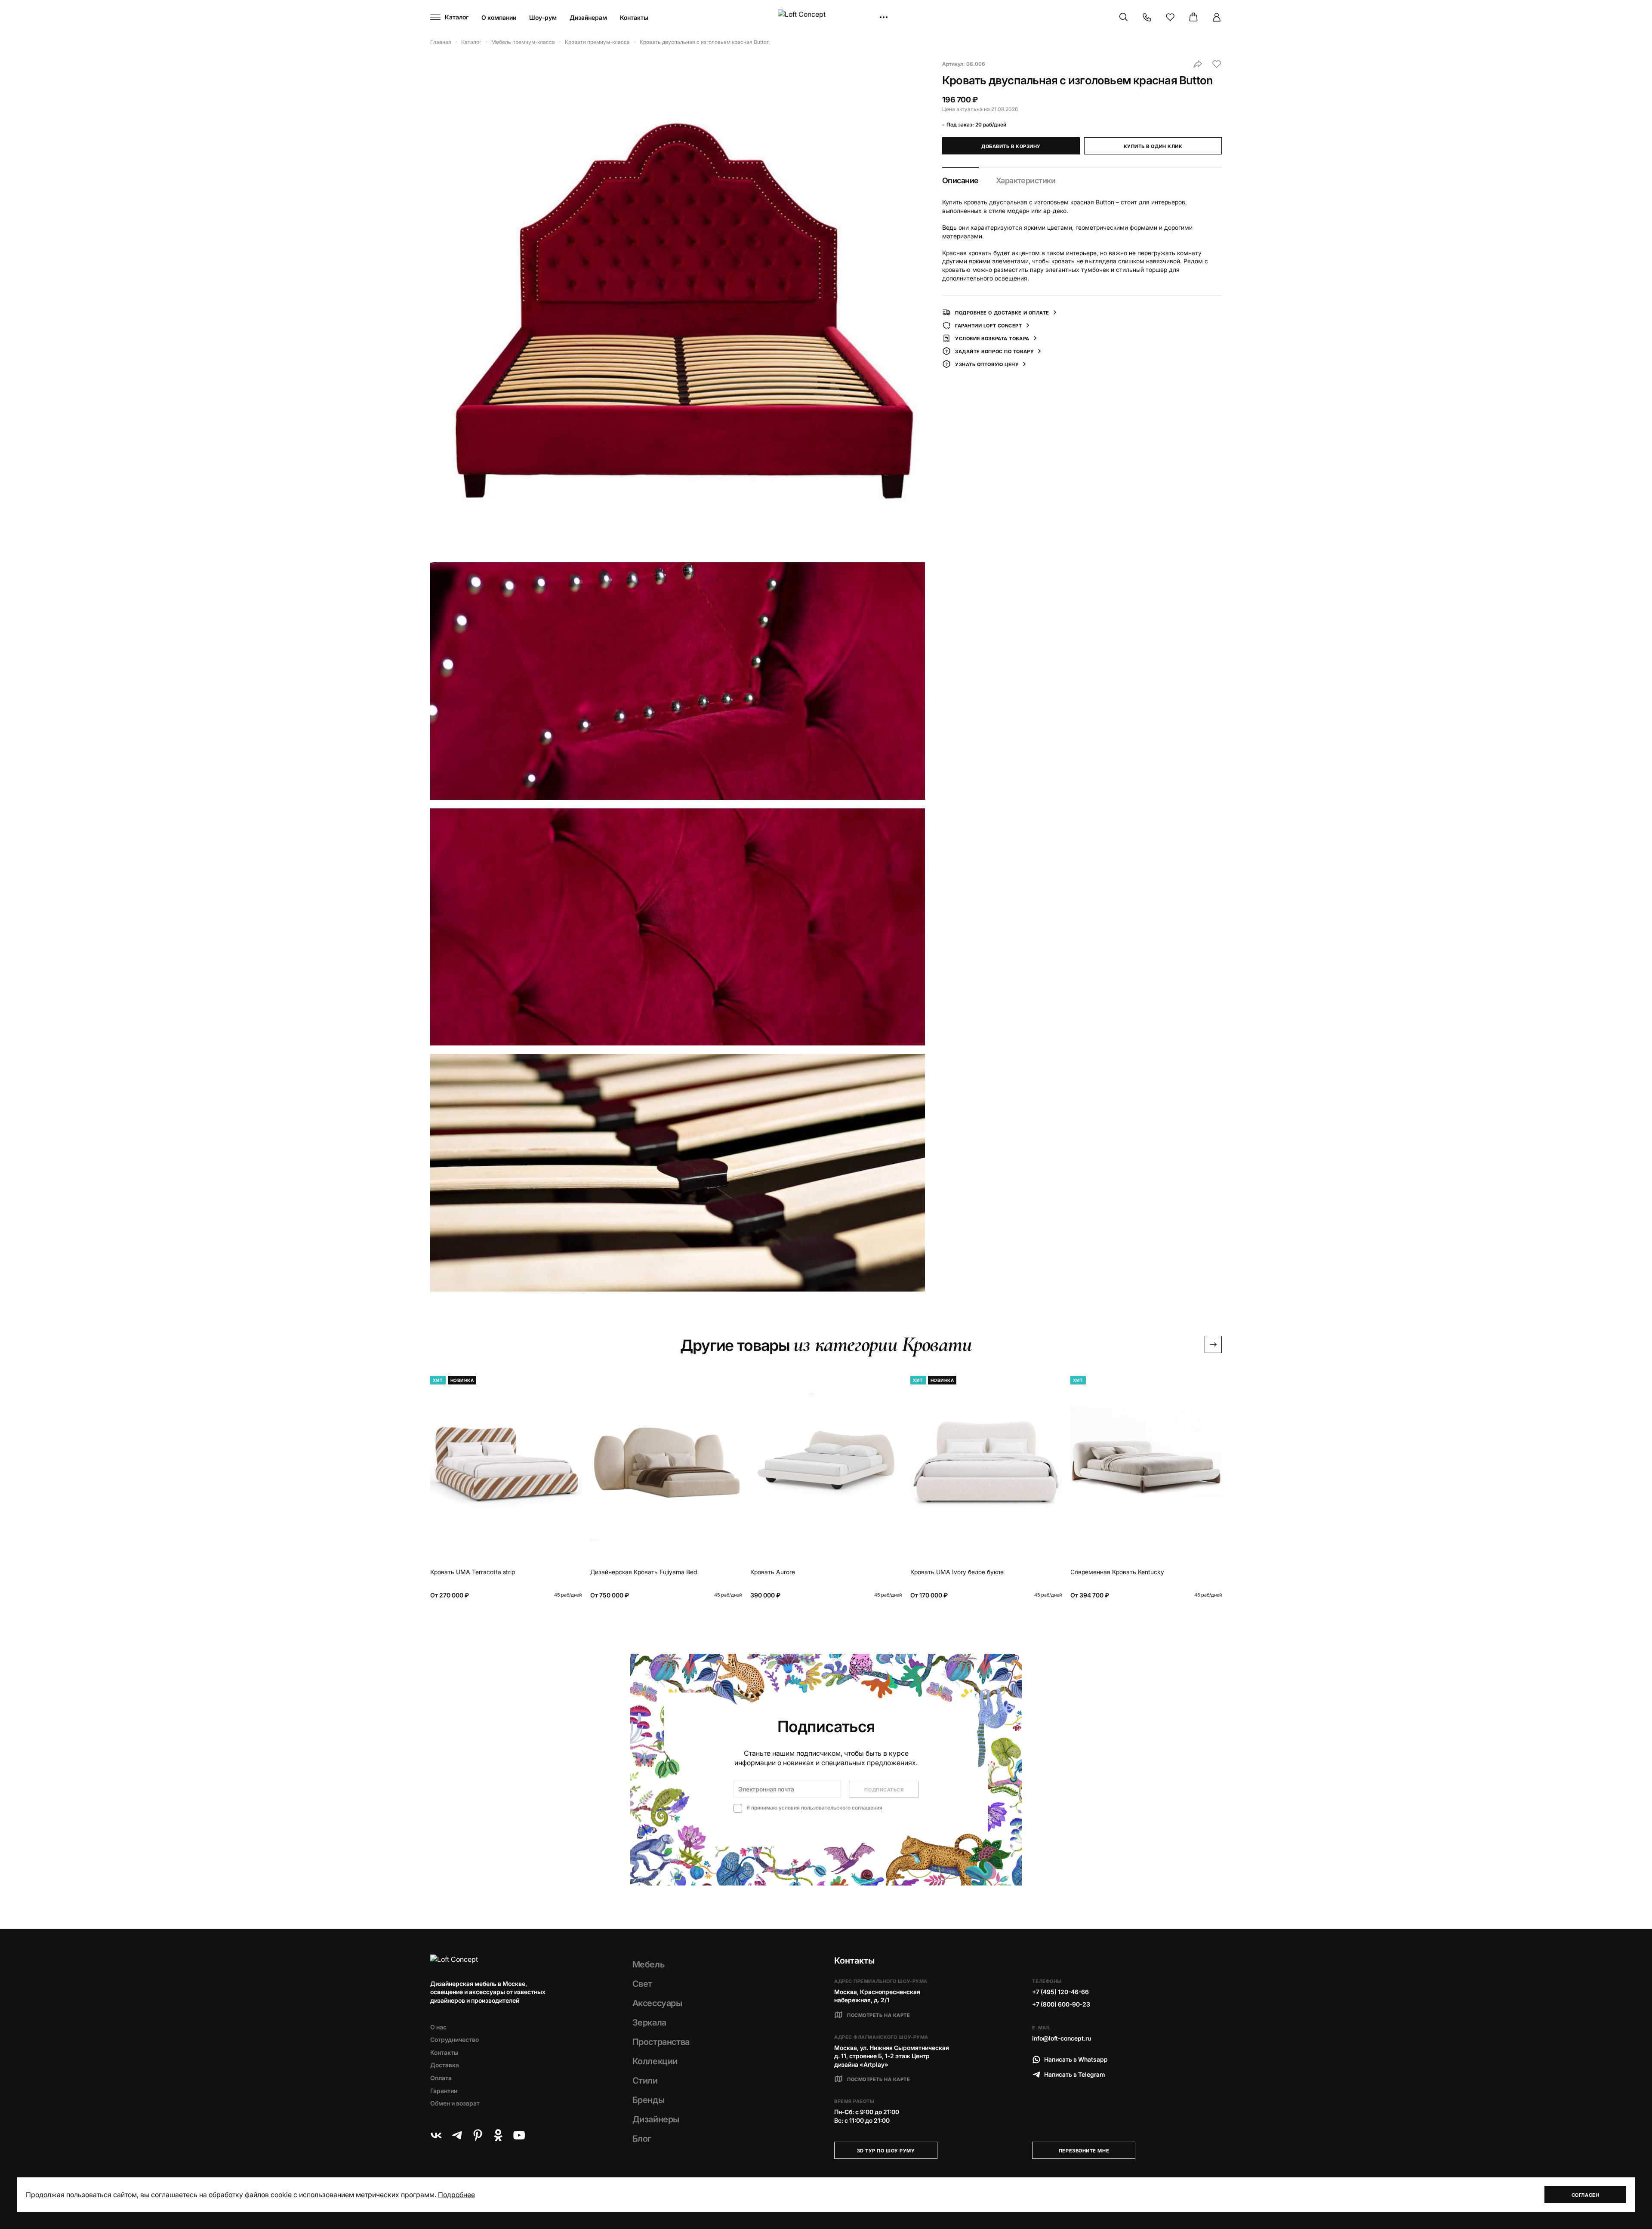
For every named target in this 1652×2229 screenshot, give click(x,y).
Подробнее (456, 2195)
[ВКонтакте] (436, 2135)
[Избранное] (1170, 17)
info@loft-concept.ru (1062, 2038)
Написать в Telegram (1075, 2074)
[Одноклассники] (498, 2135)
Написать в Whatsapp (1076, 2059)
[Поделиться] (1198, 64)
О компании (499, 17)
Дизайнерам (588, 17)
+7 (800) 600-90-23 (1061, 2004)
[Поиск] (1124, 17)
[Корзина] (1193, 17)
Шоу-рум (543, 17)
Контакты (634, 17)
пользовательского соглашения (842, 1808)
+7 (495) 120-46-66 (1060, 1992)
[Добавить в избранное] (1217, 64)
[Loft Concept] (826, 17)
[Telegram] (457, 2135)
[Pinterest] (478, 2135)
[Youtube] (519, 2135)
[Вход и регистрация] (1217, 17)
